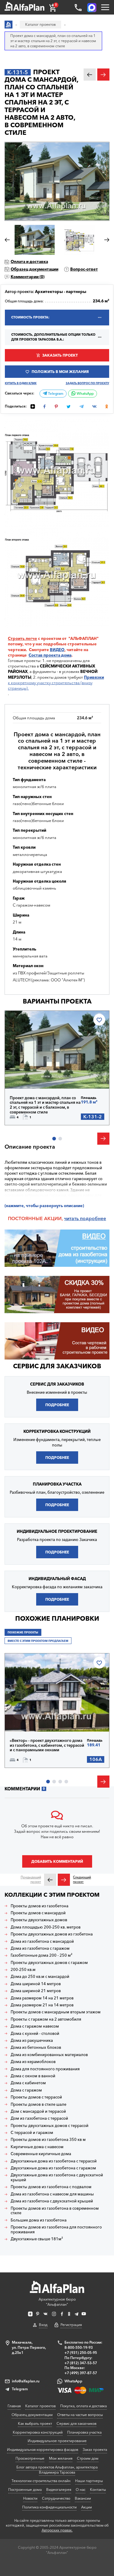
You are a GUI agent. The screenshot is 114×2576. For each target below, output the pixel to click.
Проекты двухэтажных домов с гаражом (49, 1963)
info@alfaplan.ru (26, 2381)
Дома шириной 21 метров (36, 1991)
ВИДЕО (57, 650)
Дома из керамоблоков (33, 2062)
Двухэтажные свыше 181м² (37, 2239)
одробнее (94, 1218)
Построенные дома (25, 2489)
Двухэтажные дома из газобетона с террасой (54, 2161)
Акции (86, 2507)
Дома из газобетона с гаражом (40, 1948)
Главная (14, 2406)
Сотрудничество (56, 2498)
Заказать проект (60, 355)
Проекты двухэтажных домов (39, 1920)
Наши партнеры (89, 2481)
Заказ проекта (95, 2450)
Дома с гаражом (26, 2090)
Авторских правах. (57, 2530)
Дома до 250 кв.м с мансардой (40, 1977)
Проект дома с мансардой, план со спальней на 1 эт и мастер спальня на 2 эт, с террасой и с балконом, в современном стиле (45, 1105)
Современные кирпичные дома (41, 2154)
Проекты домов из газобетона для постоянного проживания (56, 2230)
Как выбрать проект (35, 2423)
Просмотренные (30, 2458)
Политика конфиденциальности (49, 2507)
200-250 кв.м (23, 1970)
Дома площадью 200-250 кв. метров (46, 1927)
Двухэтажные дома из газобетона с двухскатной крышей (57, 2177)
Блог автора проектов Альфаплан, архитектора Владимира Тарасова (57, 2470)
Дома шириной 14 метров (36, 1984)
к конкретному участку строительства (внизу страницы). (56, 683)
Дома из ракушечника (32, 2040)
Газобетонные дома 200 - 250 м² (41, 1955)
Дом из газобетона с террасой (39, 2118)
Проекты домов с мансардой (38, 1913)
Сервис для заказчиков (57, 1366)
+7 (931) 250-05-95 (81, 2353)
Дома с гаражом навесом (35, 2026)
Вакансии (83, 2498)
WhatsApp (85, 394)
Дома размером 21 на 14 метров (42, 2005)
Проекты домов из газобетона (40, 1906)
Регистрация (71, 2325)
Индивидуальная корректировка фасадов (43, 2450)
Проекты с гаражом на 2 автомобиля (46, 2019)
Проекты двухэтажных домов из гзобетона (52, 1934)
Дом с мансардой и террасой (38, 2111)
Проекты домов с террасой (36, 2097)
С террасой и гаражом (32, 2133)
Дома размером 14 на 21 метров (42, 1998)
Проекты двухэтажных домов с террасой (50, 2126)
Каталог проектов (40, 2406)
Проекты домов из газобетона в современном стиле (55, 2211)
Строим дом (88, 2458)
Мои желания (61, 2458)
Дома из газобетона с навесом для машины (52, 2194)
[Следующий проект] (64, 1880)
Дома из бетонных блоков (36, 2047)
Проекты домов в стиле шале (38, 2104)
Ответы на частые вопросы (80, 2415)
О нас (81, 2489)
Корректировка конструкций (38, 2432)
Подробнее (31, 1075)
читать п (73, 1218)
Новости (30, 2498)
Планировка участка (84, 2432)
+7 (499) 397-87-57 (81, 2373)
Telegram (55, 394)
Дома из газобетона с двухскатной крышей (52, 2201)
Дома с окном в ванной (33, 2076)
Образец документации (35, 269)
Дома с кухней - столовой (35, 2034)
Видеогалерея (59, 2489)
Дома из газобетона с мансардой (42, 1941)
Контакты (98, 2489)
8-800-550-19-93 (79, 2347)
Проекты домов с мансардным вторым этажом (56, 2012)
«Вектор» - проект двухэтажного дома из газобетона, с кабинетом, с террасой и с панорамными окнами (47, 1745)
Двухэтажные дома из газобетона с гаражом (53, 2168)
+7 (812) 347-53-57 (81, 2363)
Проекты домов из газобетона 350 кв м (48, 2140)
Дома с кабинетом (28, 2083)
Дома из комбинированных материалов (49, 2055)
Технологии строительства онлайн (41, 2481)
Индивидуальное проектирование (57, 2441)
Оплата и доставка (29, 261)
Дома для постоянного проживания (45, 2069)
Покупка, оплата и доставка (83, 2406)
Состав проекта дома (50, 655)
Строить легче (22, 638)
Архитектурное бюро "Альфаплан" (57, 2302)
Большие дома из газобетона (39, 2220)
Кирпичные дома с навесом (37, 2147)
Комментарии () (28, 277)
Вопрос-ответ (84, 269)
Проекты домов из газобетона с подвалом (51, 2187)
